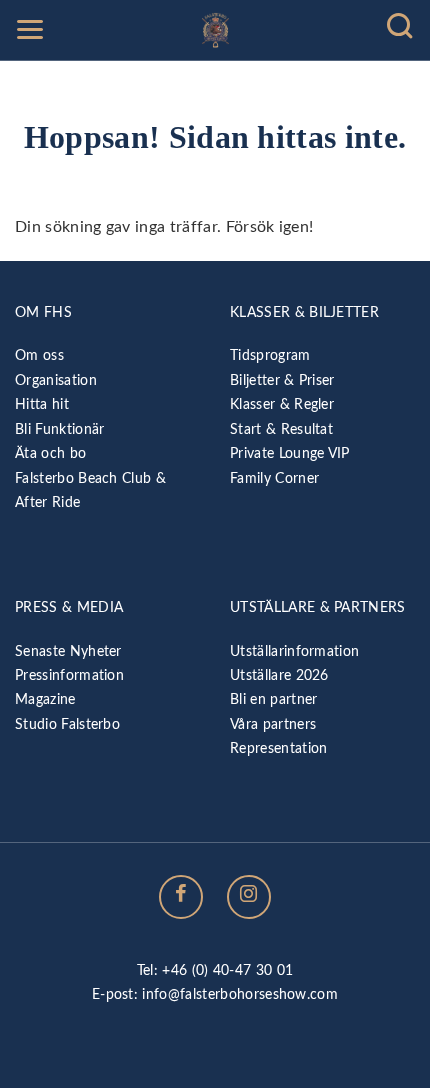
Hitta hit (42, 404)
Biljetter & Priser (282, 380)
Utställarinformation (294, 651)
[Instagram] (249, 897)
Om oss (39, 355)
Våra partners (273, 724)
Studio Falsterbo (67, 724)
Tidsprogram (270, 355)
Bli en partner (273, 699)
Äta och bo (50, 453)
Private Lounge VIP (290, 453)
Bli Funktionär (59, 429)
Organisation (56, 380)
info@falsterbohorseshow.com (240, 994)
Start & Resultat (281, 429)
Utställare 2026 (279, 675)
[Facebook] (181, 897)
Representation (278, 748)
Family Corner (274, 478)
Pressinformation (69, 675)
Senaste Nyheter (68, 651)
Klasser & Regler (282, 404)
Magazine (45, 699)
